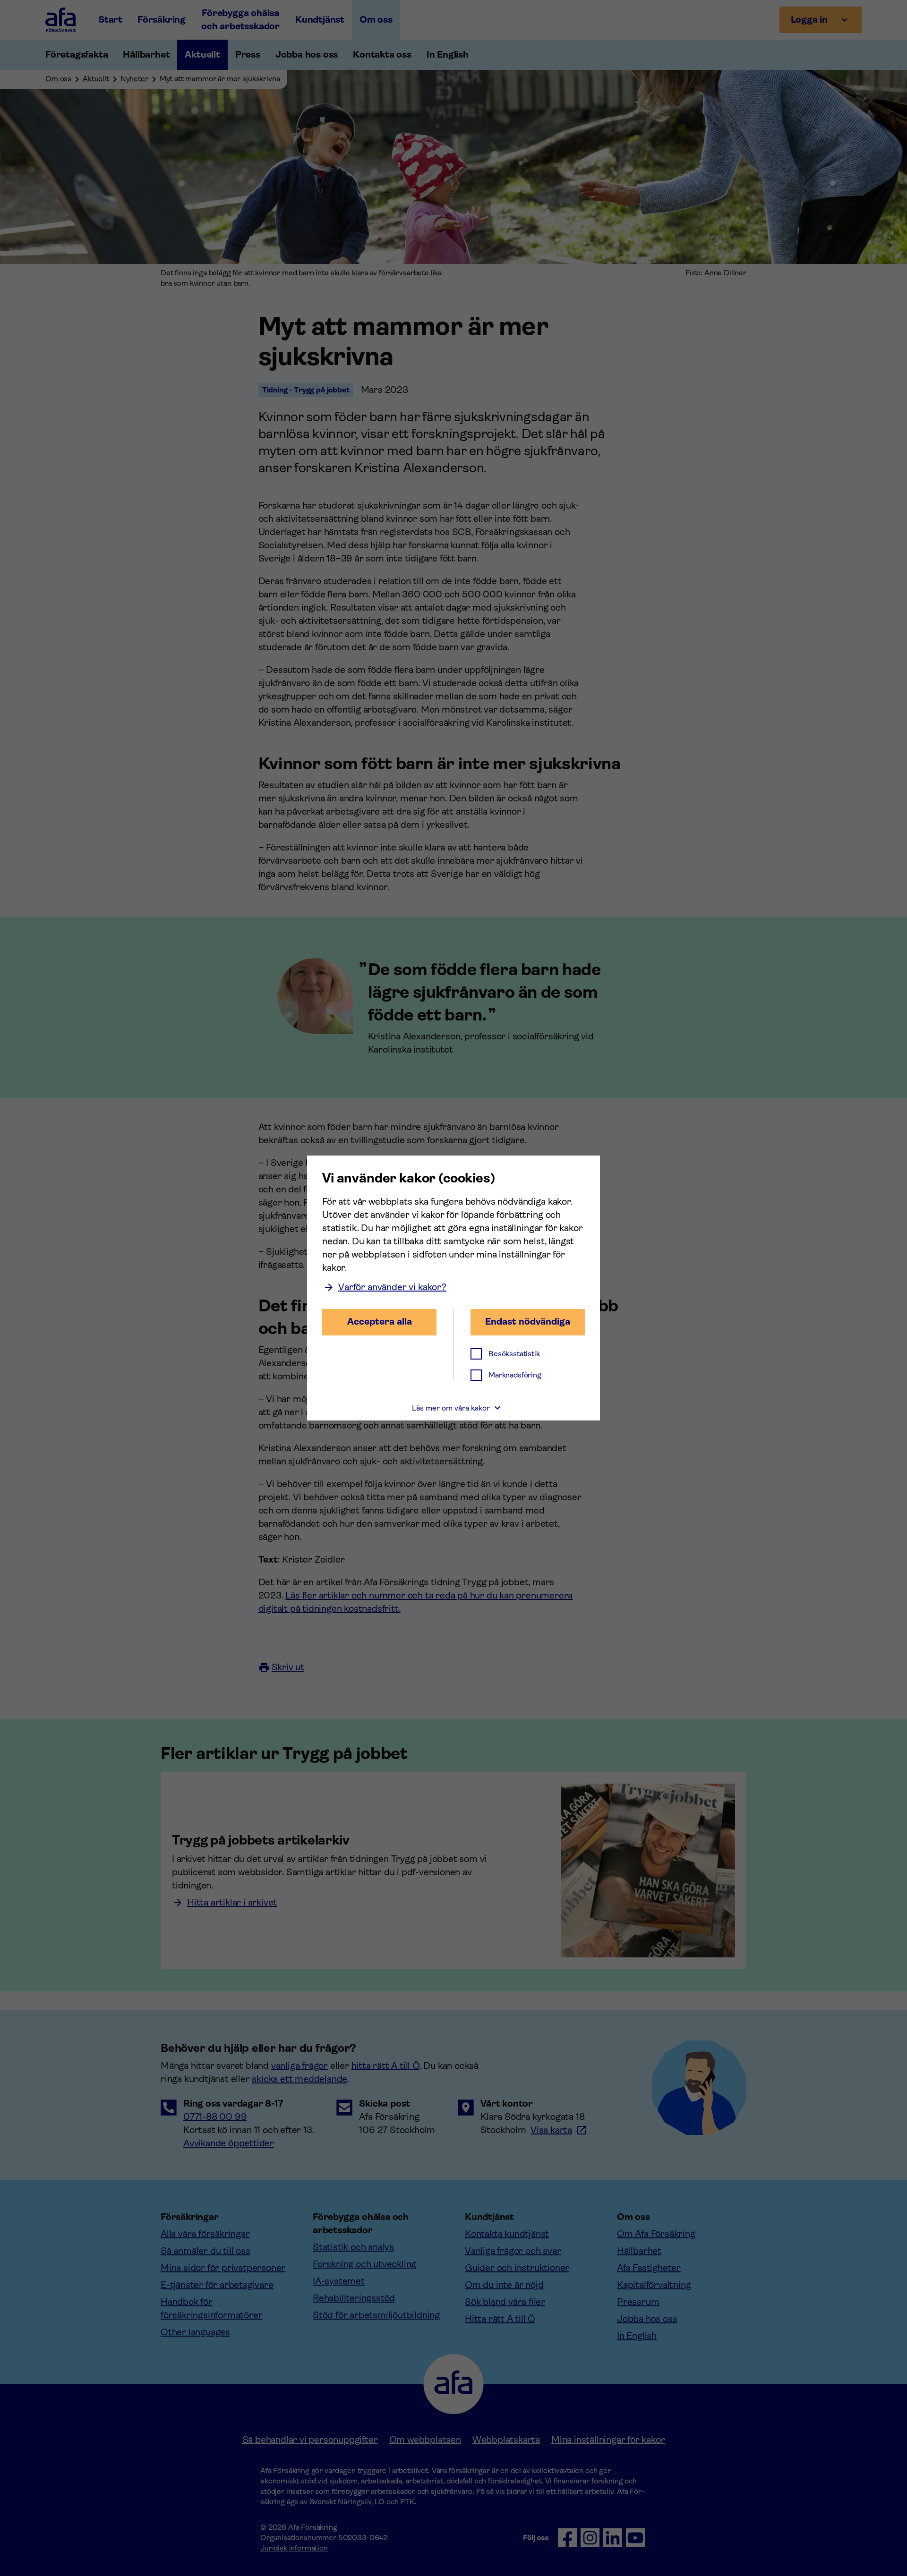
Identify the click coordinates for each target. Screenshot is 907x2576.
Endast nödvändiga (528, 1322)
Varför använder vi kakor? (392, 1287)
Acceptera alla (380, 1322)
